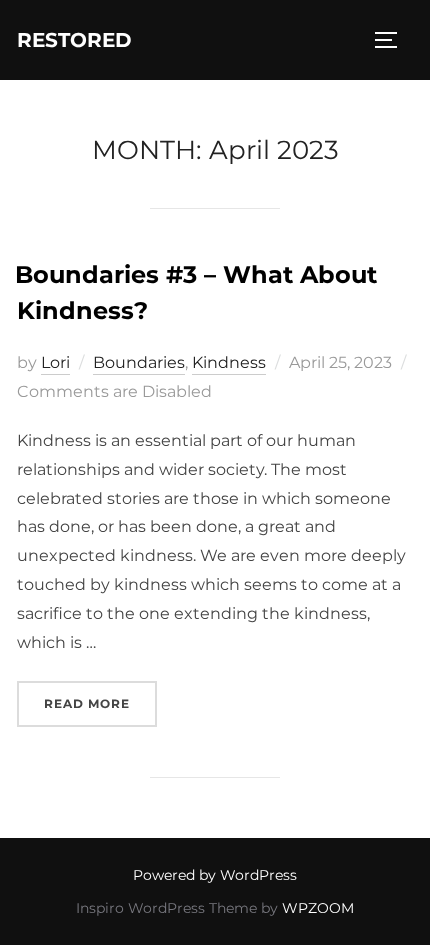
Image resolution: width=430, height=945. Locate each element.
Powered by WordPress (215, 875)
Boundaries (139, 362)
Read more (100, 703)
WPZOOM (318, 908)
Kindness (229, 362)
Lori (55, 362)
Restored (74, 40)
